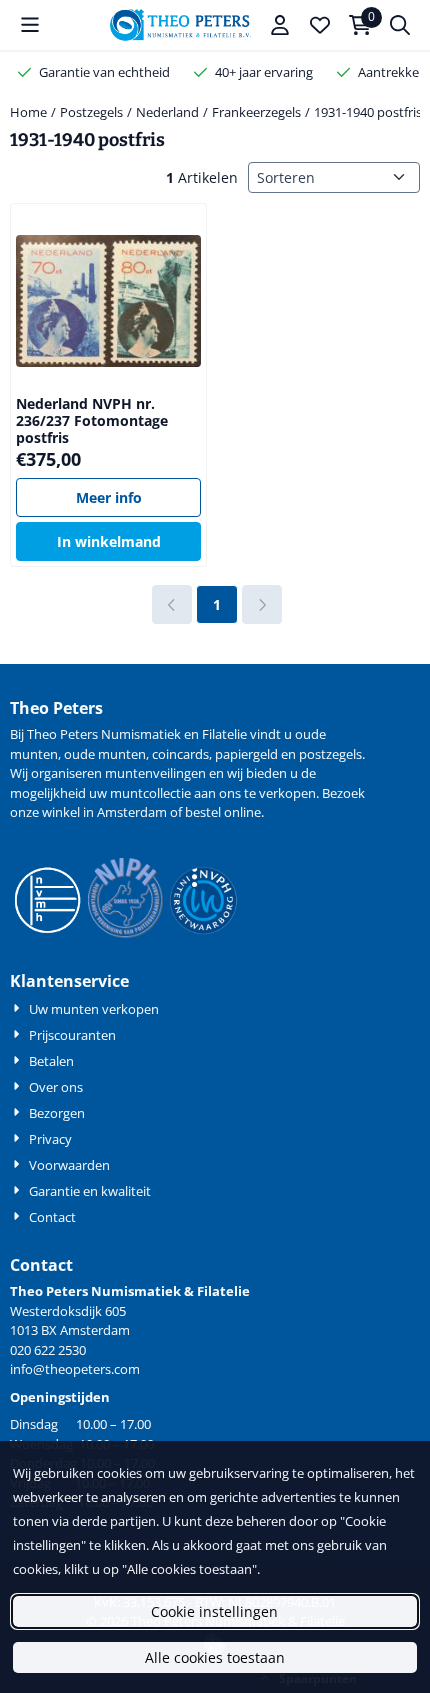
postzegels (330, 754)
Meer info (109, 497)
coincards (180, 754)
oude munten (105, 754)
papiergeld (246, 754)
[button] (30, 25)
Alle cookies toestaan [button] (215, 1657)
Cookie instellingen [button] (214, 1611)
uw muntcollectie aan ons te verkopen (202, 793)
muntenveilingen (155, 773)
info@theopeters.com (75, 1369)
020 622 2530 (48, 1350)
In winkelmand (109, 541)
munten (34, 754)
